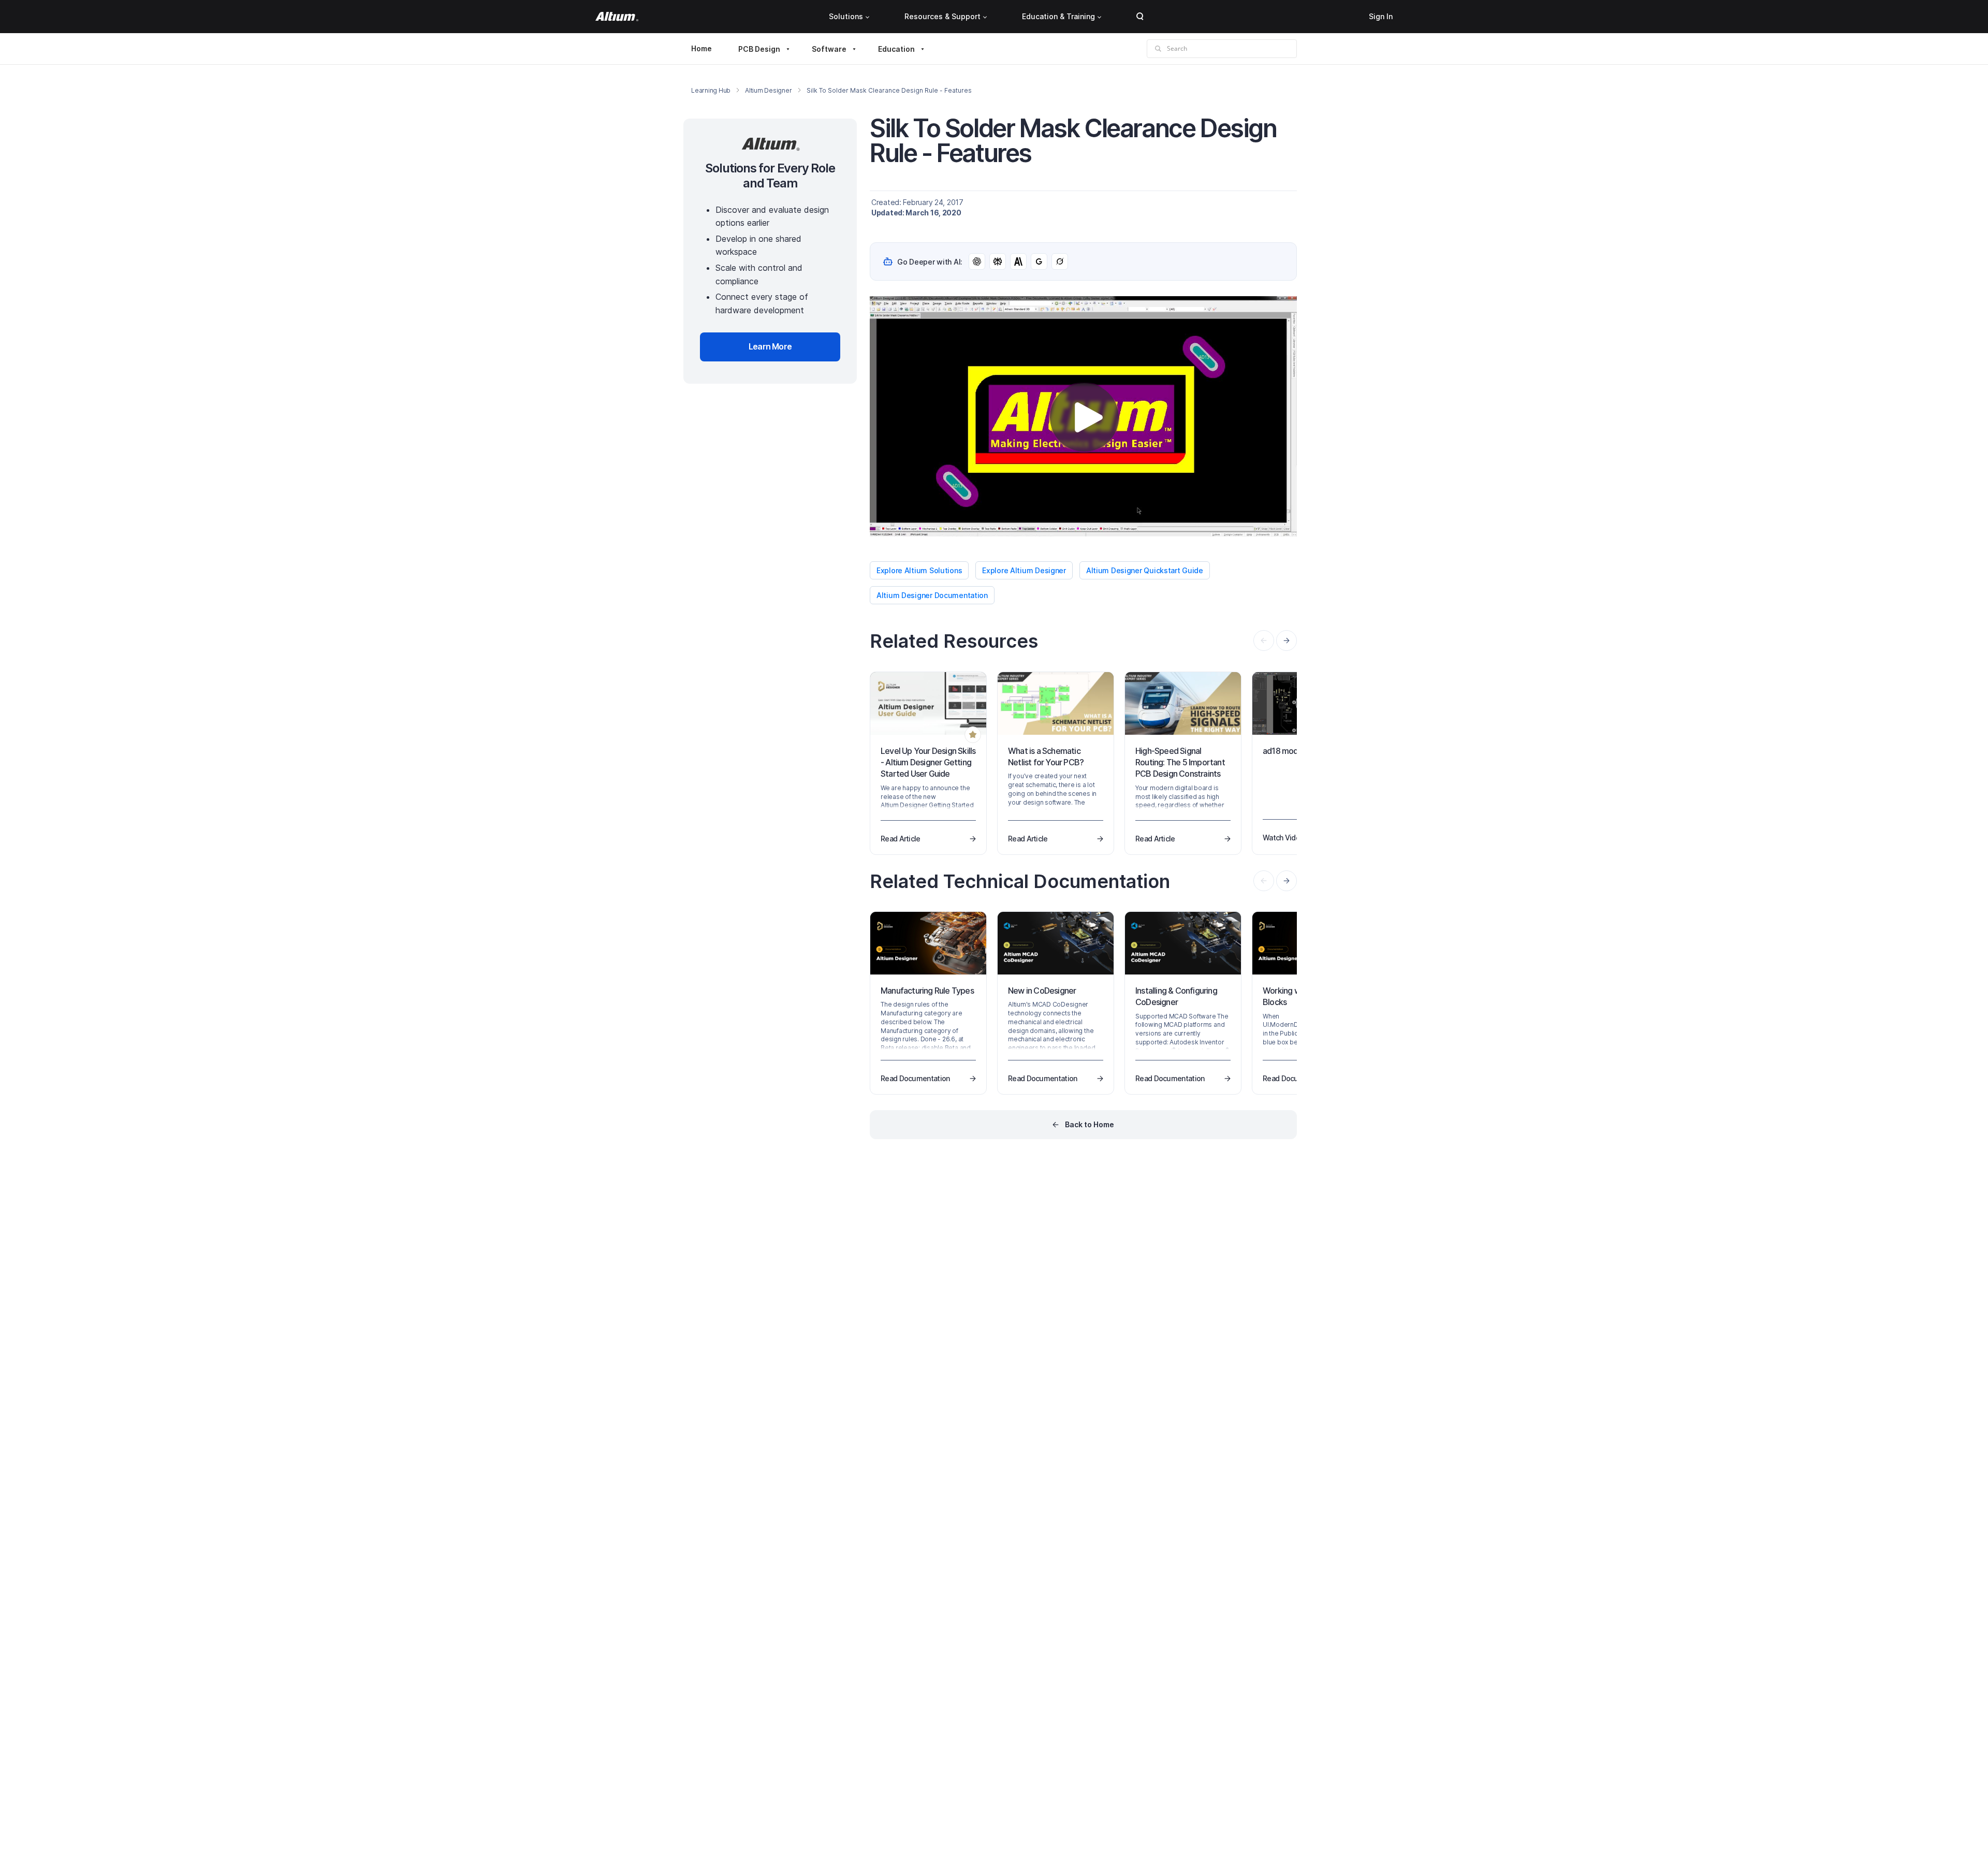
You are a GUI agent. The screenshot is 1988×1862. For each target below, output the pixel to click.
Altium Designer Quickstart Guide (1145, 570)
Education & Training (1058, 16)
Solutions (846, 16)
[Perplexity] (998, 261)
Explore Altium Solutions (919, 570)
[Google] (1039, 261)
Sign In (1381, 16)
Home (701, 48)
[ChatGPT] (977, 261)
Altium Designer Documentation (932, 595)
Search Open (1140, 17)
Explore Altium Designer (1024, 570)
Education (896, 49)
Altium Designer (768, 90)
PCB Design (759, 49)
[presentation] (1287, 641)
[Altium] (617, 17)
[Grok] (1060, 261)
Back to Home (1090, 1124)
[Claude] (1018, 261)
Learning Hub (711, 90)
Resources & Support (942, 16)
